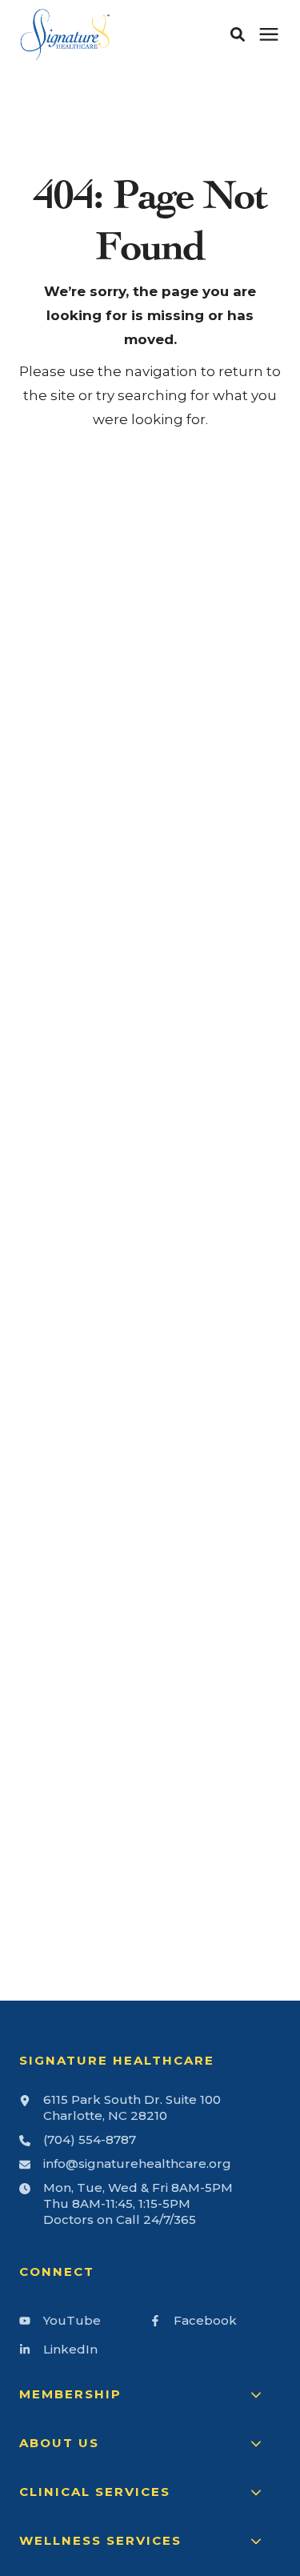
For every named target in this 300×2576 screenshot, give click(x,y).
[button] (238, 34)
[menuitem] (81, 2327)
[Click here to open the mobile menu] (269, 35)
